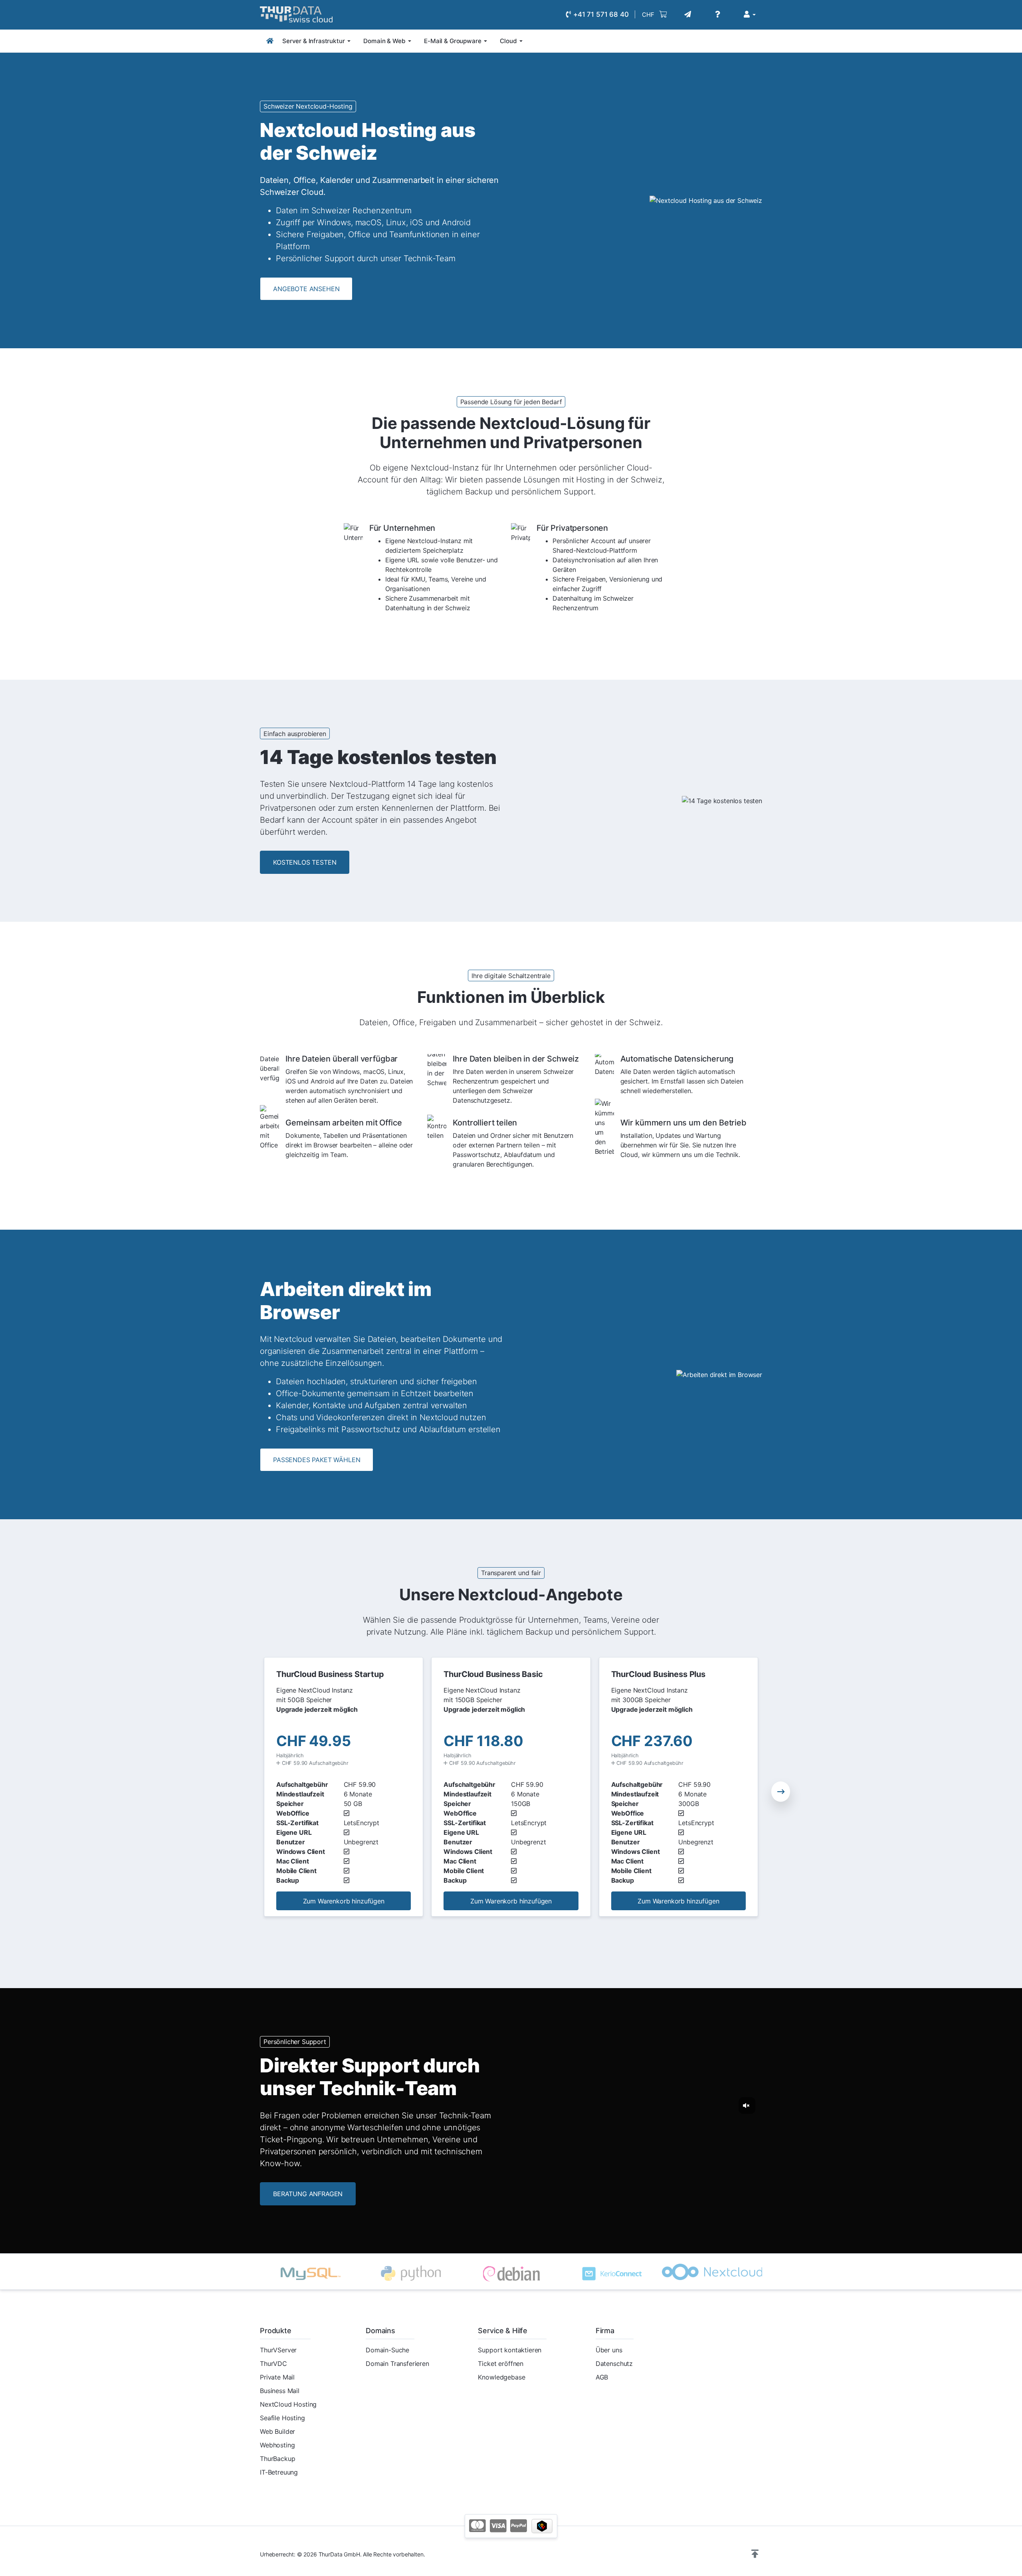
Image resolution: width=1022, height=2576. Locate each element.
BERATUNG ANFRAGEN (308, 2194)
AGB (602, 2377)
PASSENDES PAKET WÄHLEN (317, 1460)
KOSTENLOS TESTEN (305, 862)
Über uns (609, 2350)
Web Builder (277, 2431)
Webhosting (277, 2445)
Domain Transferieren (397, 2364)
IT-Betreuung (279, 2472)
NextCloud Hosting (288, 2404)
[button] (781, 1791)
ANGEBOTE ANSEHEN (306, 289)
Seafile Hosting (282, 2418)
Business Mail (280, 2391)
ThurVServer (278, 2350)
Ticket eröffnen (501, 2364)
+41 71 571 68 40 (600, 14)
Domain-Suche (387, 2350)
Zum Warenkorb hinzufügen (344, 1901)
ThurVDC (273, 2364)
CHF (648, 15)
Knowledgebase (501, 2377)
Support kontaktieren (510, 2350)
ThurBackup (277, 2459)
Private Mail (277, 2377)
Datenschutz (614, 2364)
